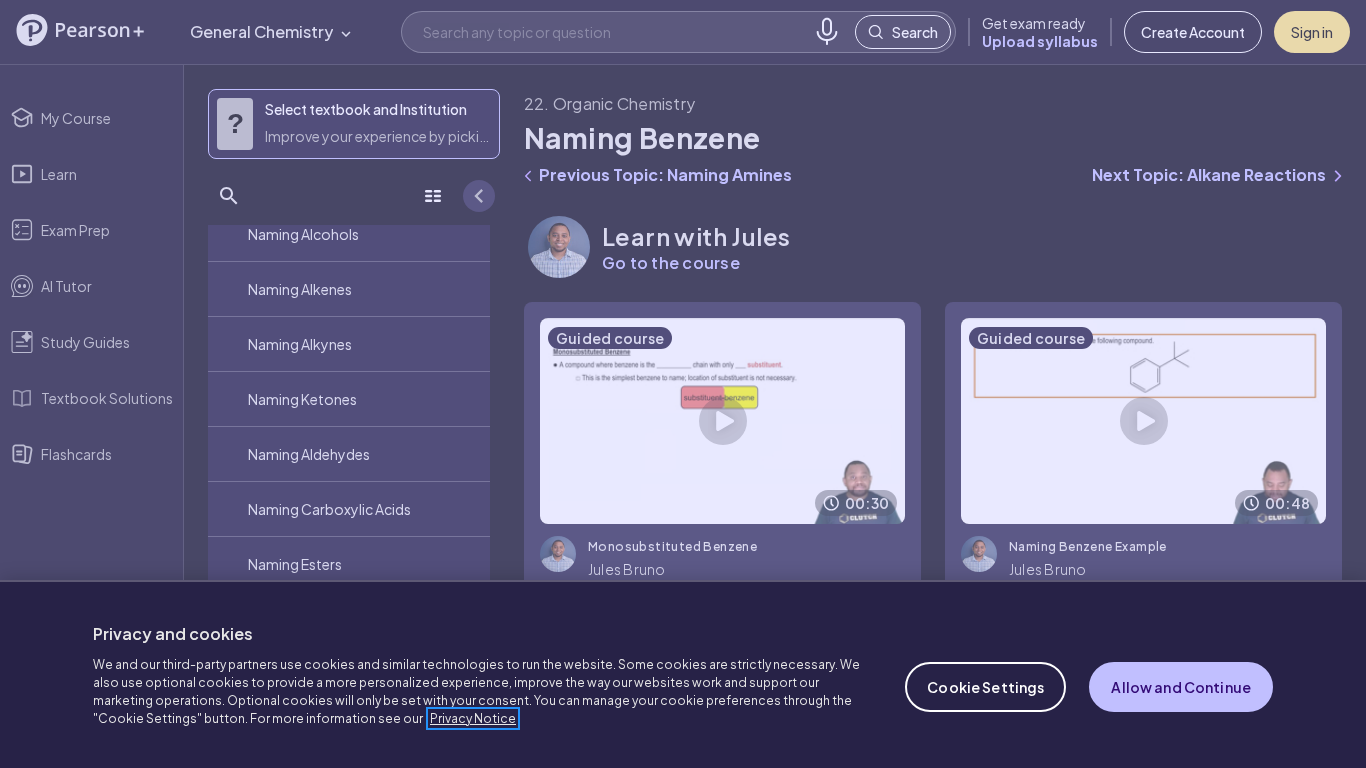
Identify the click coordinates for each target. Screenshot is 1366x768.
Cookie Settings (985, 687)
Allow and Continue (1181, 687)
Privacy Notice (473, 718)
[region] (683, 674)
